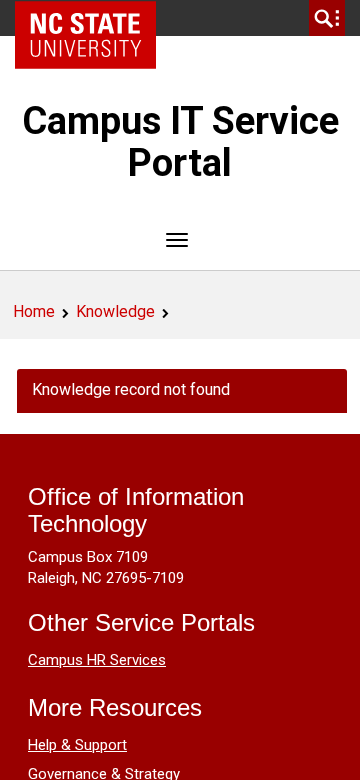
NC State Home (92, 18)
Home (34, 311)
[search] (327, 18)
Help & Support (77, 745)
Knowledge (115, 311)
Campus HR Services (97, 660)
